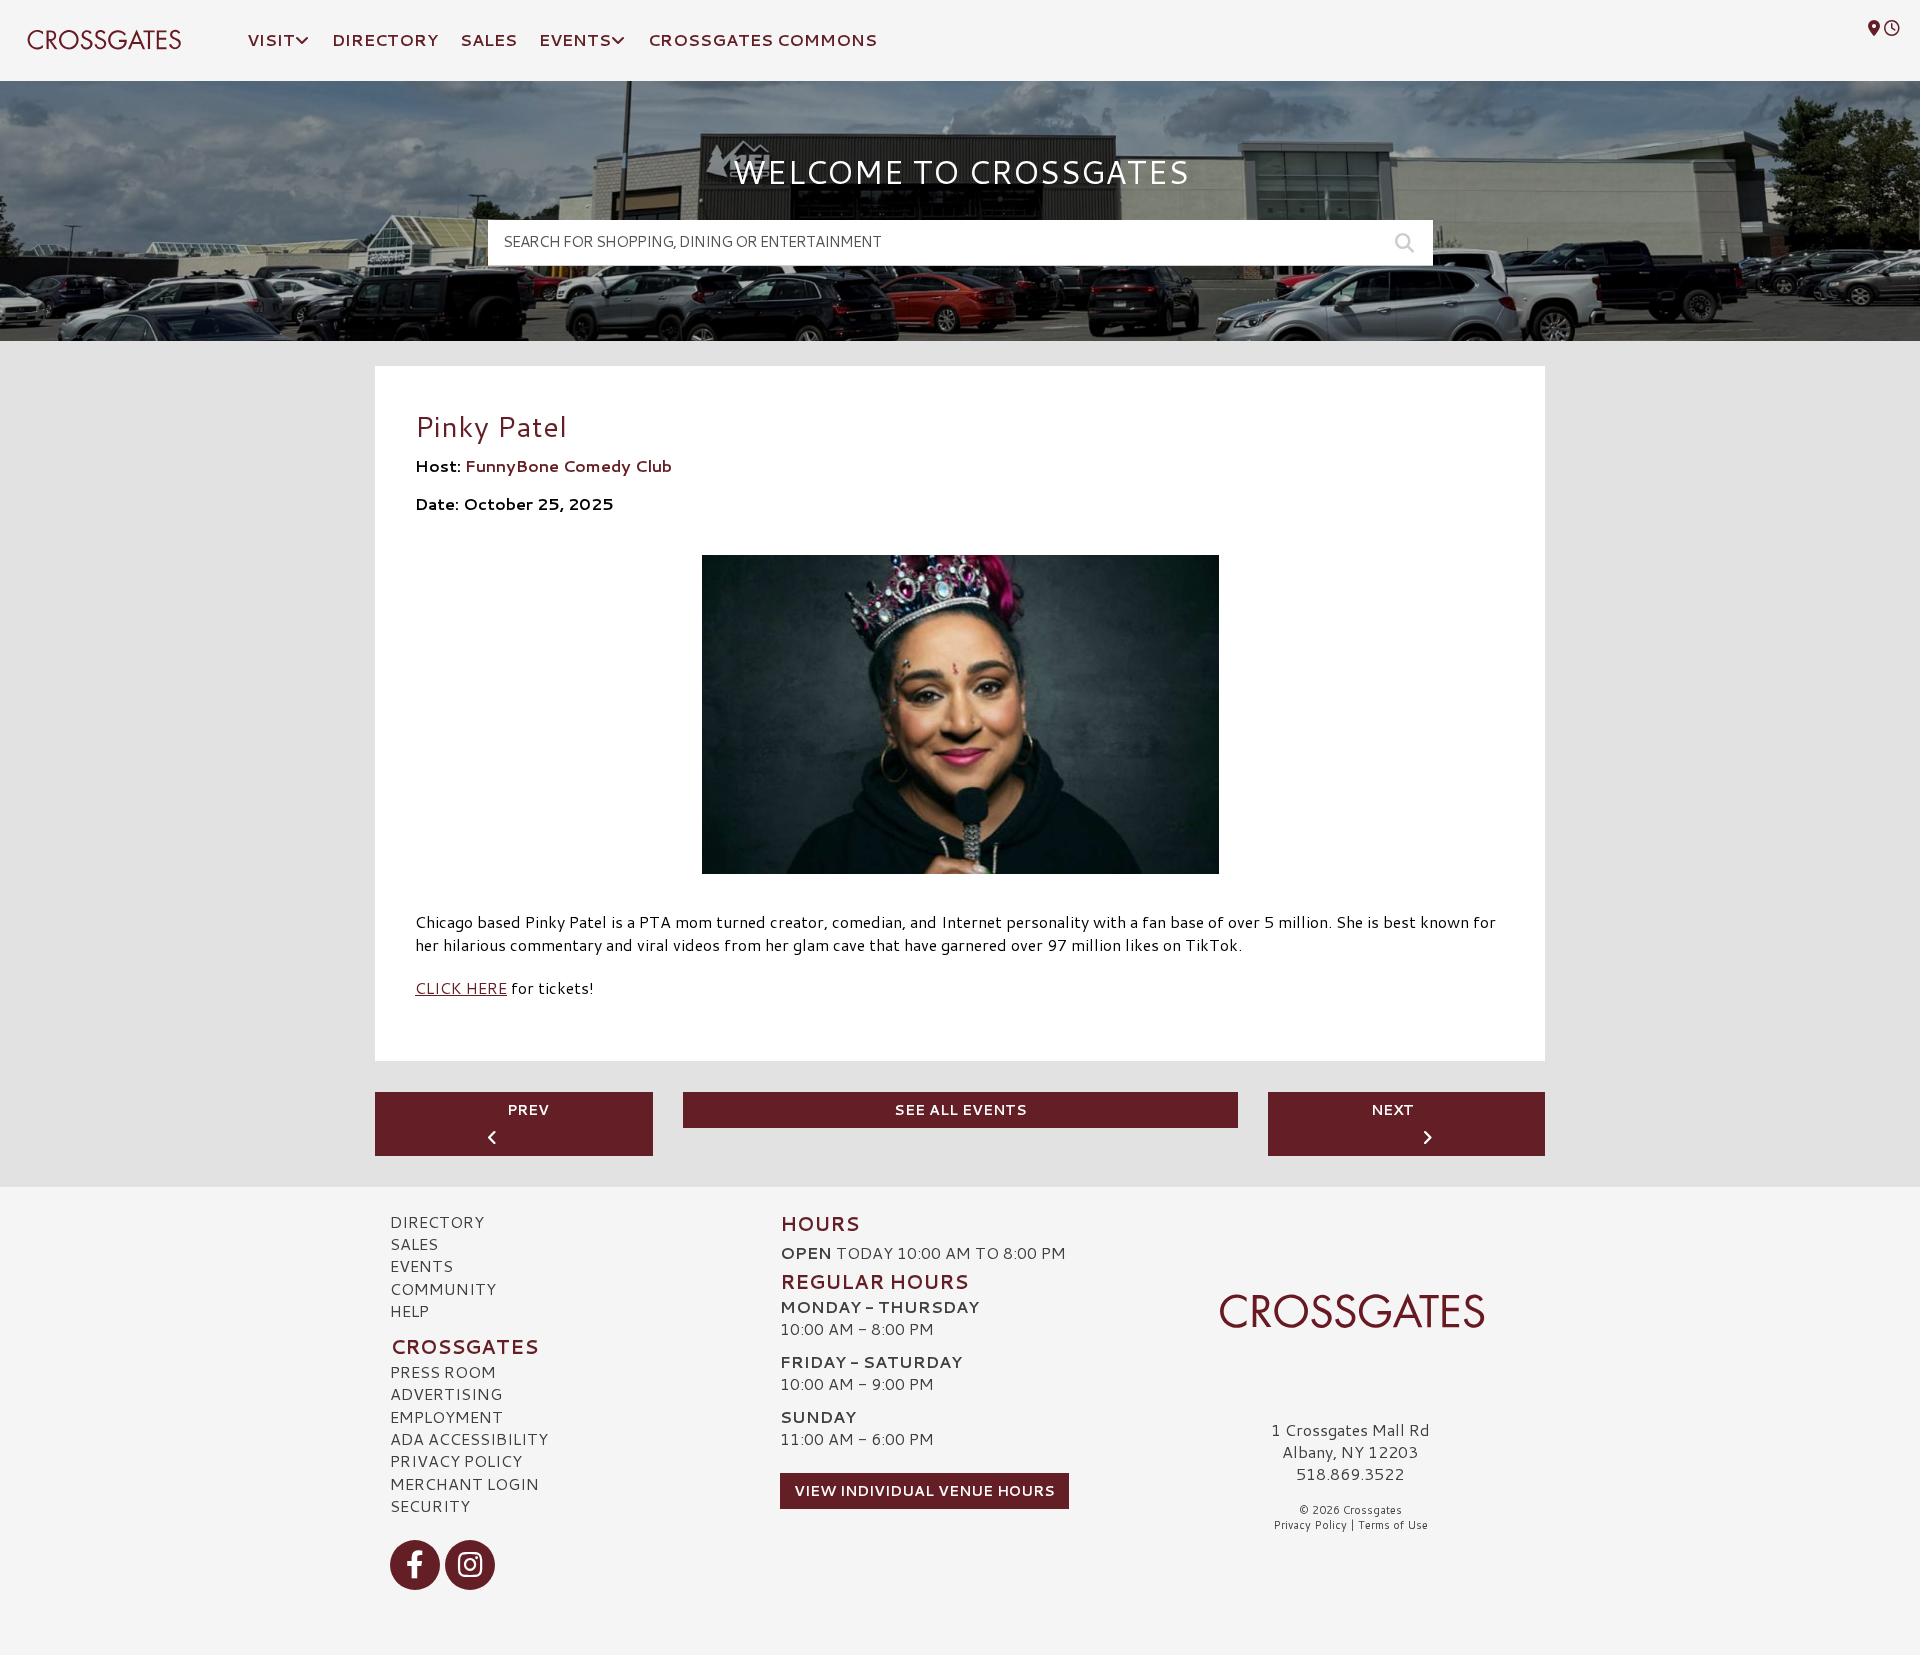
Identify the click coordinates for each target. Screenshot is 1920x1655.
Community (443, 1288)
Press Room (443, 1371)
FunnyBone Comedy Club (568, 465)
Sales (414, 1243)
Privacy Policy (456, 1460)
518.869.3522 (1350, 1474)
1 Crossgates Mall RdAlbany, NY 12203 (1350, 1440)
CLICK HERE (461, 987)
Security (430, 1505)
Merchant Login (464, 1483)
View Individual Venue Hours (924, 1491)
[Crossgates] (1350, 1311)
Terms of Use (1393, 1525)
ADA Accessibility (469, 1438)
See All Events (960, 1110)
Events (421, 1265)
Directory (437, 1221)
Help (409, 1310)
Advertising (446, 1393)
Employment (446, 1416)
